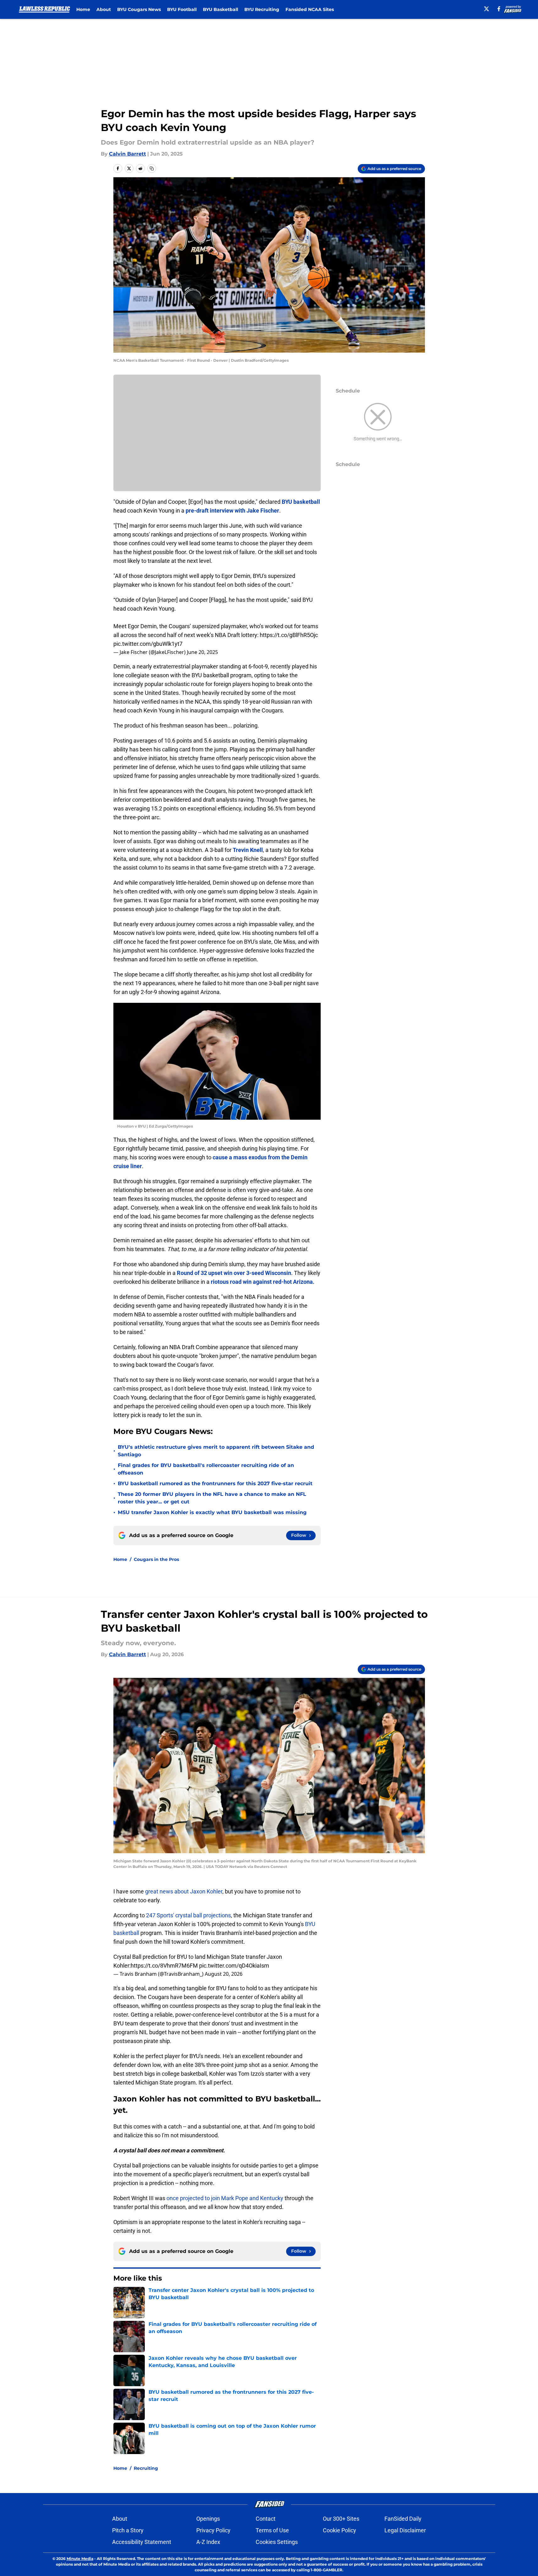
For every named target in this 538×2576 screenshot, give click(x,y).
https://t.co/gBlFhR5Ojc (289, 635)
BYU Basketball (220, 9)
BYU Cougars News (139, 9)
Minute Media (80, 2559)
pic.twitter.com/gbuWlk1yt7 (148, 644)
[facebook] (499, 9)
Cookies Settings (277, 2542)
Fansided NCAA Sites (310, 9)
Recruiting (146, 2468)
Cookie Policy (340, 2530)
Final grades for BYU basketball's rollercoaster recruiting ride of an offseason (206, 1469)
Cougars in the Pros (156, 1559)
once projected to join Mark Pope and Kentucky (225, 2198)
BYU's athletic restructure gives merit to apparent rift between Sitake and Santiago (216, 1451)
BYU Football (182, 9)
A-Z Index (208, 2542)
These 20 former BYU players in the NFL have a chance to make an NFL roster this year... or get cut (212, 1498)
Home (83, 9)
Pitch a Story (128, 2530)
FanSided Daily (403, 2519)
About (104, 9)
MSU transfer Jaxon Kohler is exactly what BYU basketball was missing (212, 1512)
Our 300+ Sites (341, 2519)
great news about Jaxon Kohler (184, 1891)
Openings (208, 2519)
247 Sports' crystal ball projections (188, 1915)
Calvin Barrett (128, 154)
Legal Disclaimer (405, 2530)
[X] (486, 9)
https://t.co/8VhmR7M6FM (164, 1966)
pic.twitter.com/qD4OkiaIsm (234, 1966)
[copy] (152, 168)
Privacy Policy (213, 2530)
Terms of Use (272, 2530)
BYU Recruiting (262, 9)
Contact (266, 2519)
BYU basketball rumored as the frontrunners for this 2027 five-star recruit (215, 1483)
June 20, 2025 (202, 652)
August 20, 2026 (224, 1974)
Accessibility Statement (142, 2542)
